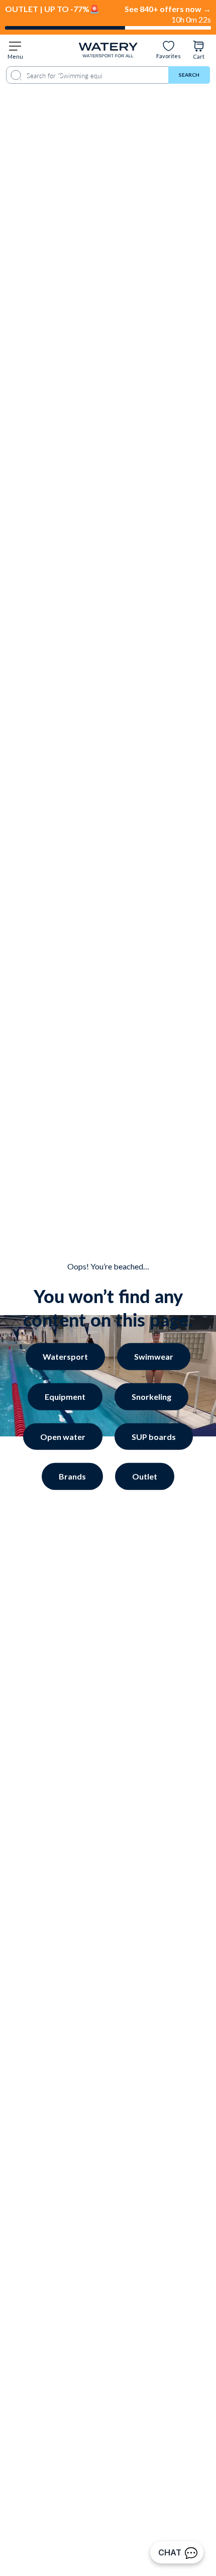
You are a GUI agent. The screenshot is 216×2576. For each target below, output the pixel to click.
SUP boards (154, 1436)
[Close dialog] (170, 2264)
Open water (63, 1436)
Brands (72, 1476)
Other (94, 2482)
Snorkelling (95, 2458)
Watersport (65, 1356)
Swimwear (154, 1356)
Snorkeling (151, 1397)
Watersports (94, 2409)
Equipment (65, 1397)
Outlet (145, 1476)
